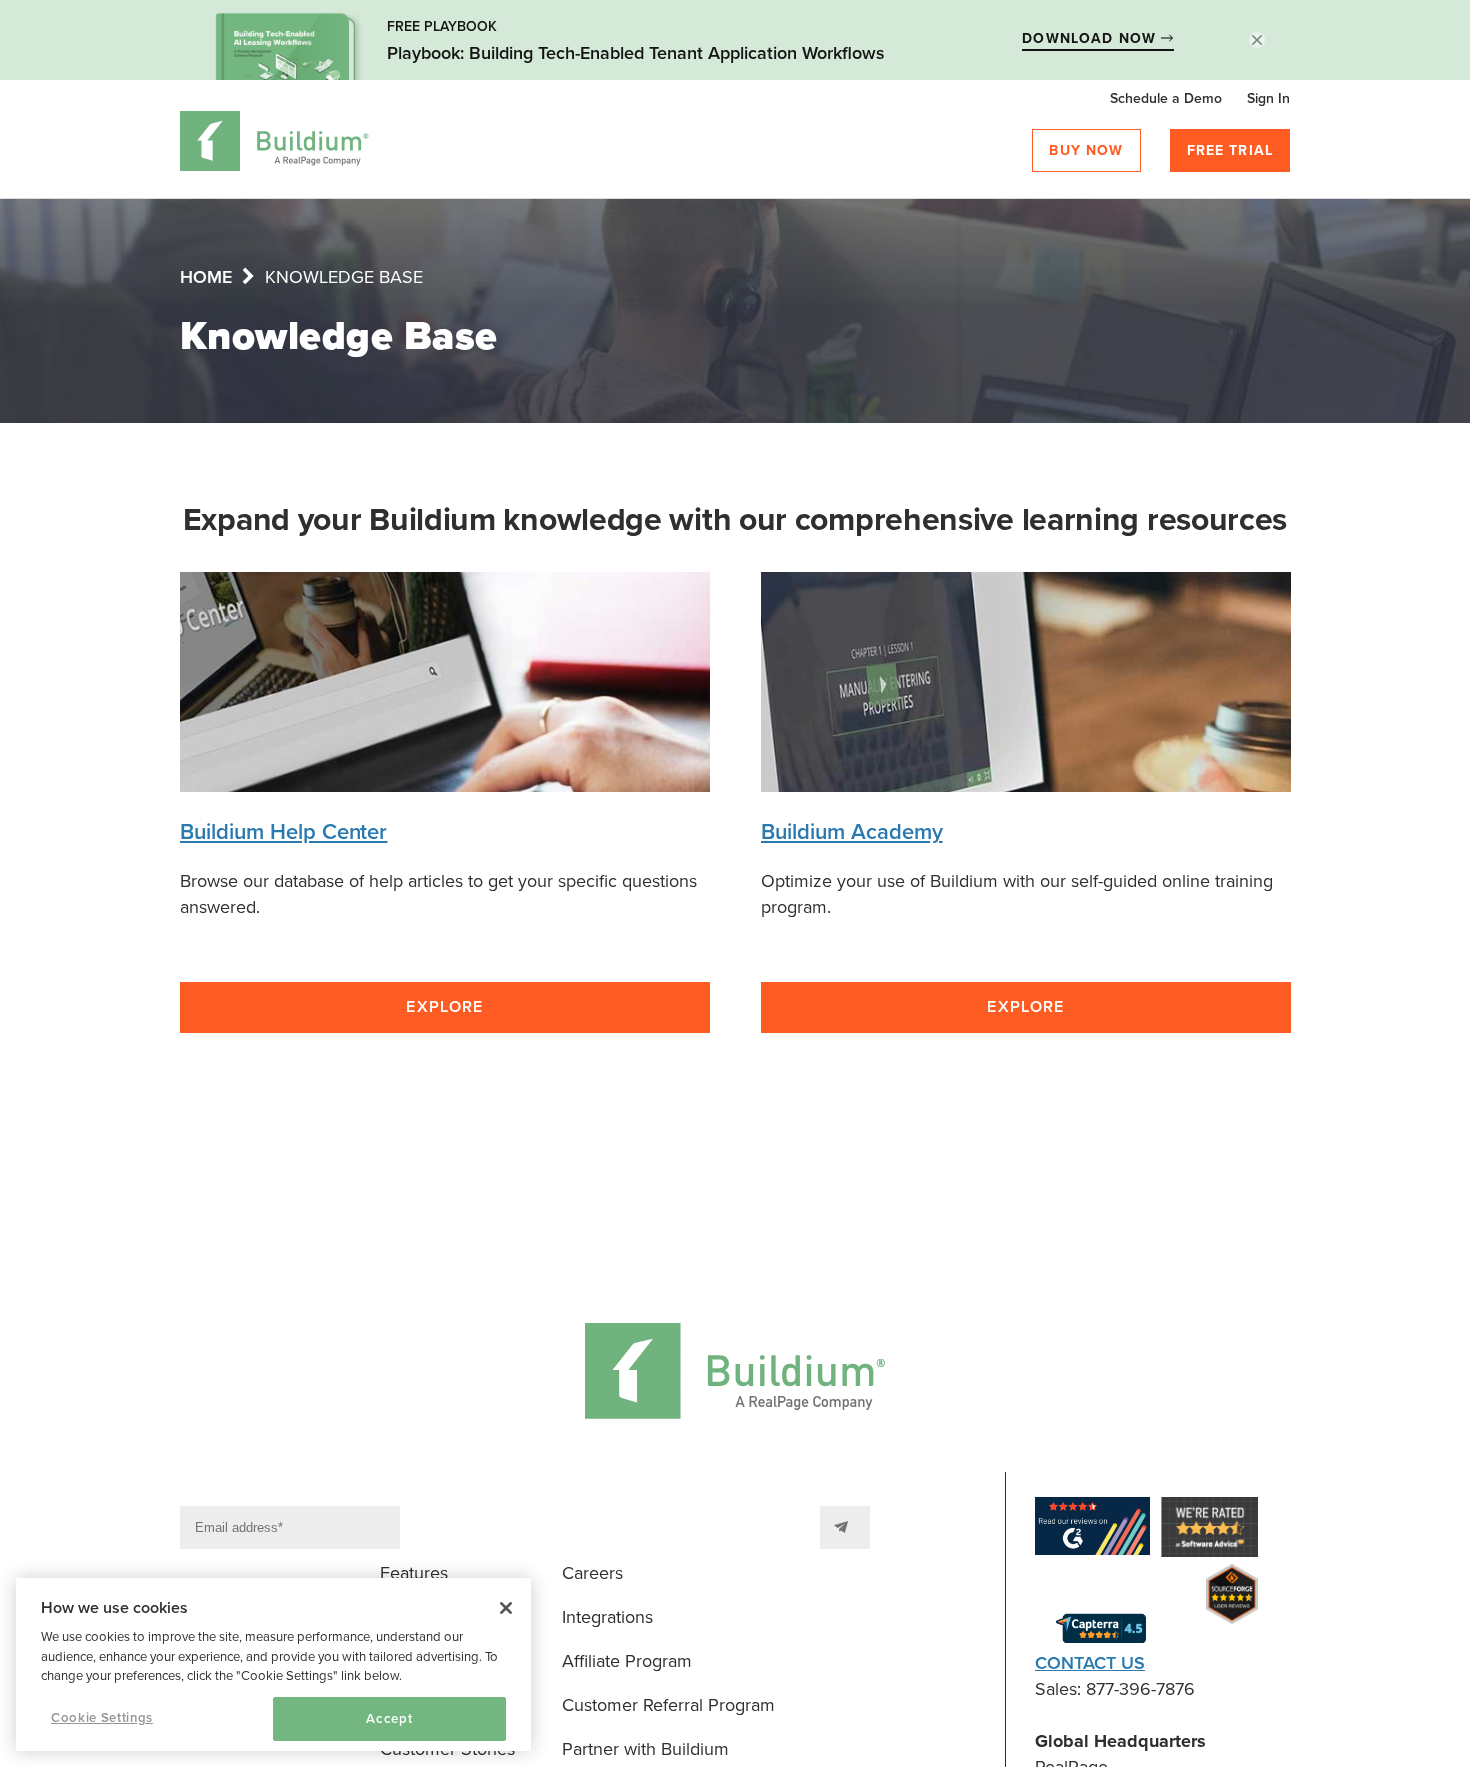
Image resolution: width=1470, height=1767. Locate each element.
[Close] (506, 1608)
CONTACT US (1090, 1663)
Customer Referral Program (668, 1705)
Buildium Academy (852, 832)
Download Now (1091, 38)
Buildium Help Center (283, 832)
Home (206, 277)
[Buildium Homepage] (274, 144)
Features (414, 1573)
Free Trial (1230, 150)
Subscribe (845, 1527)
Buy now (1086, 150)
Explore (444, 1007)
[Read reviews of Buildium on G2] (1092, 1529)
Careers (592, 1573)
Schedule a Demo (1166, 98)
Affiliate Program (627, 1661)
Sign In (1268, 98)
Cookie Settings (102, 1718)
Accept (389, 1719)
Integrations (607, 1617)
